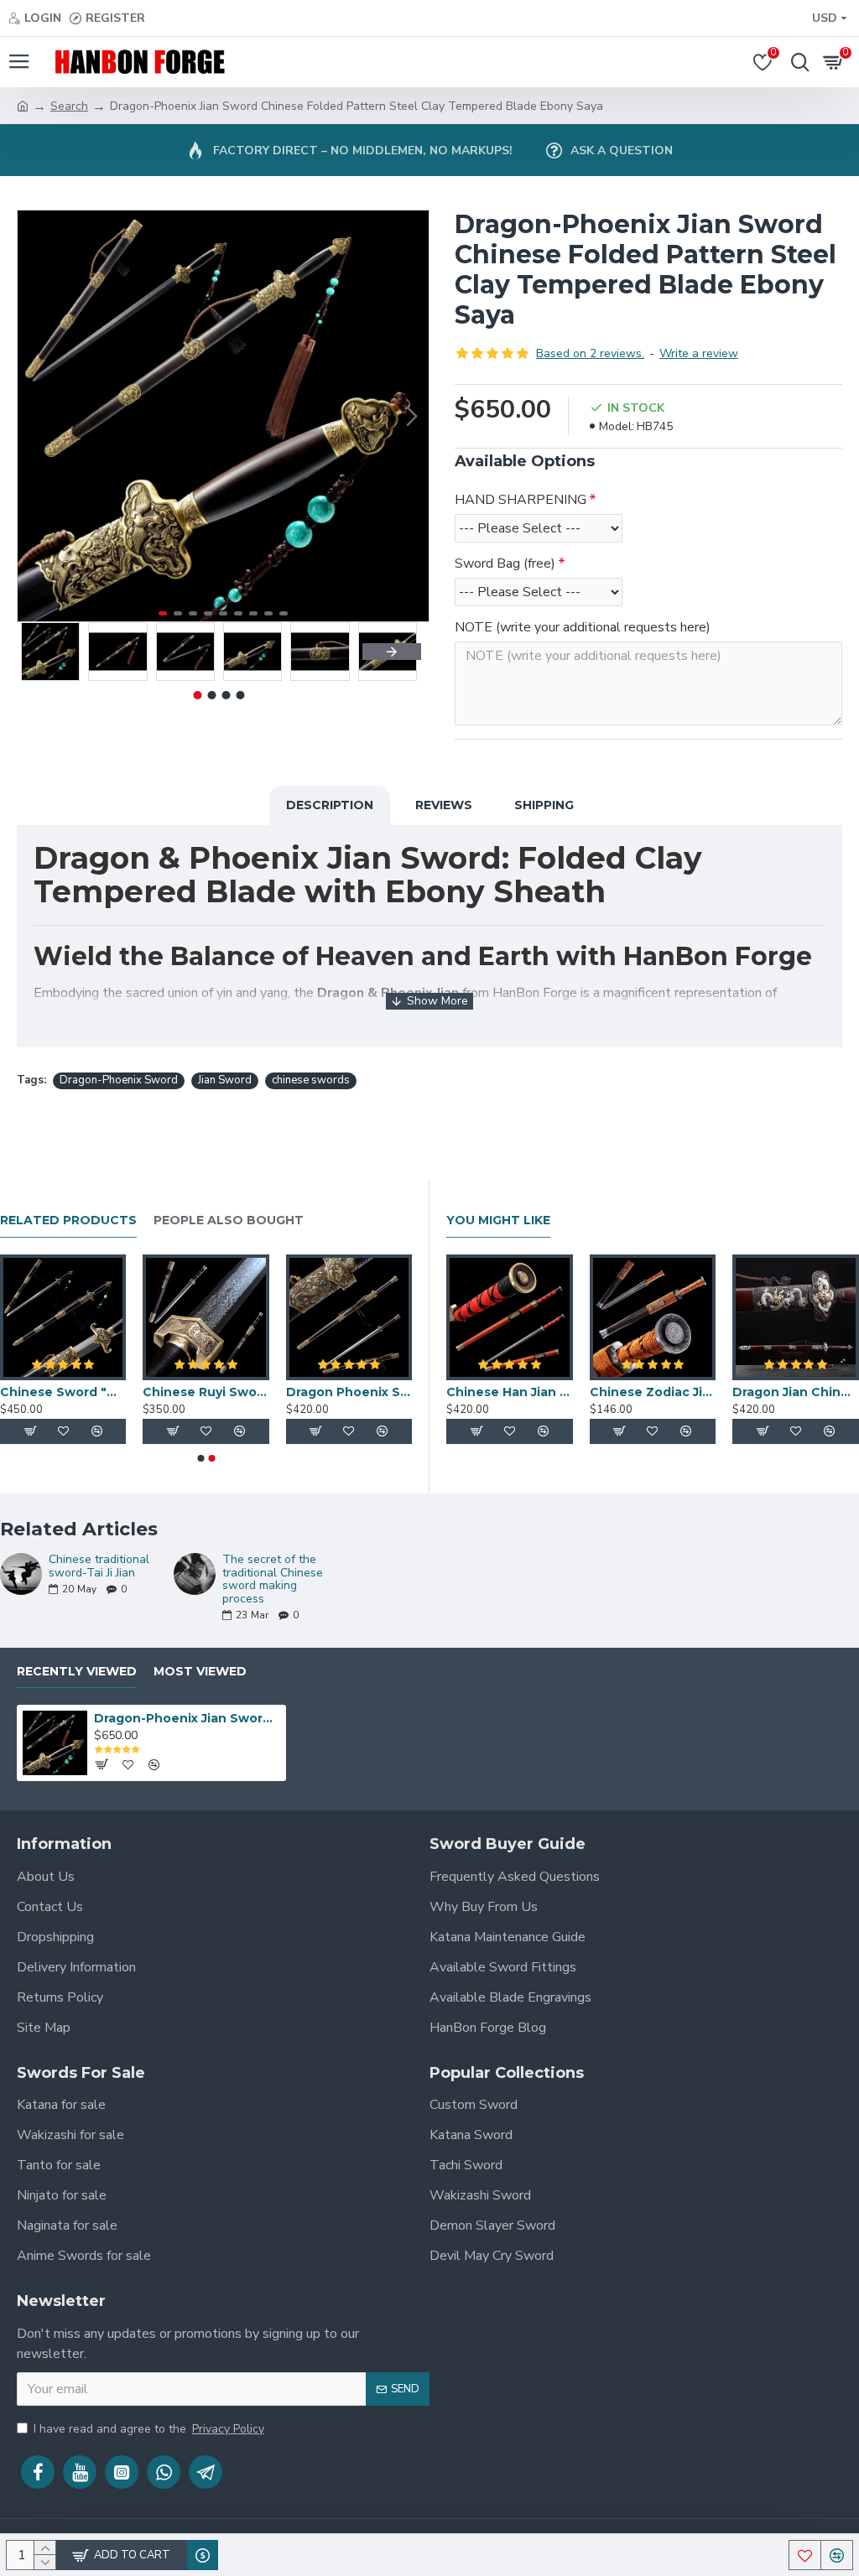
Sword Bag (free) (505, 563)
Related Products (68, 1220)
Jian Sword (225, 1080)
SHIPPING (544, 805)
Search (69, 106)
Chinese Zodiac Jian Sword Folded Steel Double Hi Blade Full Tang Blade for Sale (653, 1392)
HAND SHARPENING (521, 500)
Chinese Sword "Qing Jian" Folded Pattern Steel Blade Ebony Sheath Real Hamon (63, 1392)
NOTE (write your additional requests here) (583, 627)
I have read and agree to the (149, 2429)
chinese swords (311, 1080)
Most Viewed (200, 1672)
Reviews (444, 805)
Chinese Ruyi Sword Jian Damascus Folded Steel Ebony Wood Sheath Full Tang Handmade (206, 1392)
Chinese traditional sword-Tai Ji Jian (99, 1566)
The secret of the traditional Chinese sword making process (273, 1579)
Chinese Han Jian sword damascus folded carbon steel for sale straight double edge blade (510, 1392)
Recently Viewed (77, 1672)
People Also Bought (229, 1220)
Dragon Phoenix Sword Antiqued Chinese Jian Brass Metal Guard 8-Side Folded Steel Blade (349, 1392)
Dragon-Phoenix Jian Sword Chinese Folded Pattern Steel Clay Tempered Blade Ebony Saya (187, 1718)
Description (330, 805)
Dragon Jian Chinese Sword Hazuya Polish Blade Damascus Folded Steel (796, 1392)
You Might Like (498, 1220)
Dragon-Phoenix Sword (119, 1080)
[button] (34, 416)
